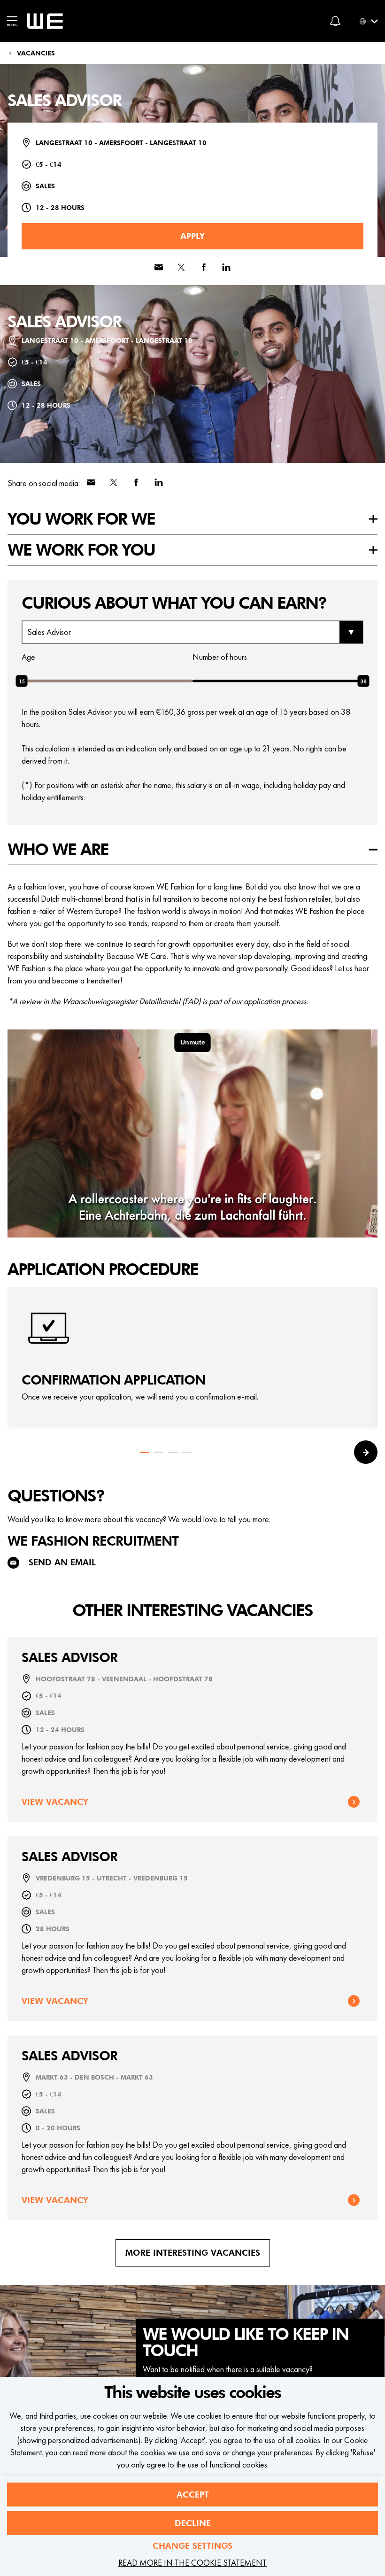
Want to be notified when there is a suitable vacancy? (228, 2369)
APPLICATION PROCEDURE (103, 1270)
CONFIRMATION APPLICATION (113, 1381)
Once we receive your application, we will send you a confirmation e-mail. (140, 1396)
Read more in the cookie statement (192, 2563)
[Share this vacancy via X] (181, 267)
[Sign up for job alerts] (335, 21)
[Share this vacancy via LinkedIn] (226, 267)
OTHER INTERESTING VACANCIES (192, 1611)
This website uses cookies (192, 2393)
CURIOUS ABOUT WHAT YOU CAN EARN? (174, 603)
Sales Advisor (64, 101)
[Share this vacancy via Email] (159, 267)
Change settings (192, 2546)
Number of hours (220, 657)
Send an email (62, 1562)
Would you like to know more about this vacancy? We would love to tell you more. (139, 1519)
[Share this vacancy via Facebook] (204, 267)
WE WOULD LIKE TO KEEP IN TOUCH (246, 2343)
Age (28, 657)
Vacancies (36, 53)
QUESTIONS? (56, 1496)
